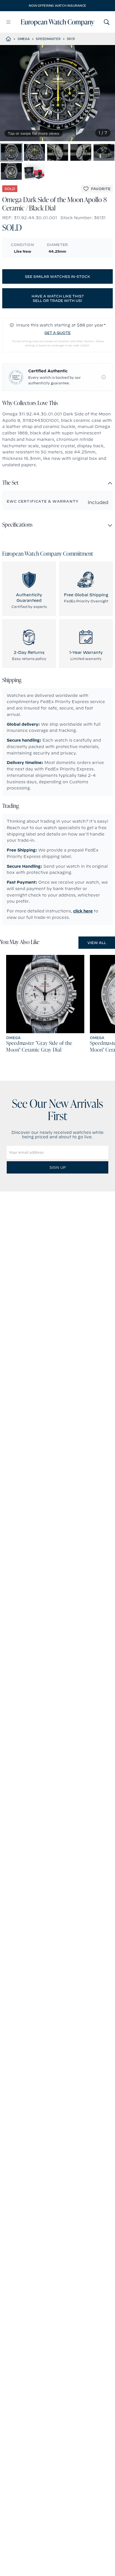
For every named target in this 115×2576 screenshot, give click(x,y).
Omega (24, 39)
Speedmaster (48, 39)
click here (83, 911)
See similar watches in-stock (57, 276)
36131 (71, 39)
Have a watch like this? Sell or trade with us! (58, 298)
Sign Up (57, 1167)
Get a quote (57, 333)
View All (97, 943)
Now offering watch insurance (57, 6)
